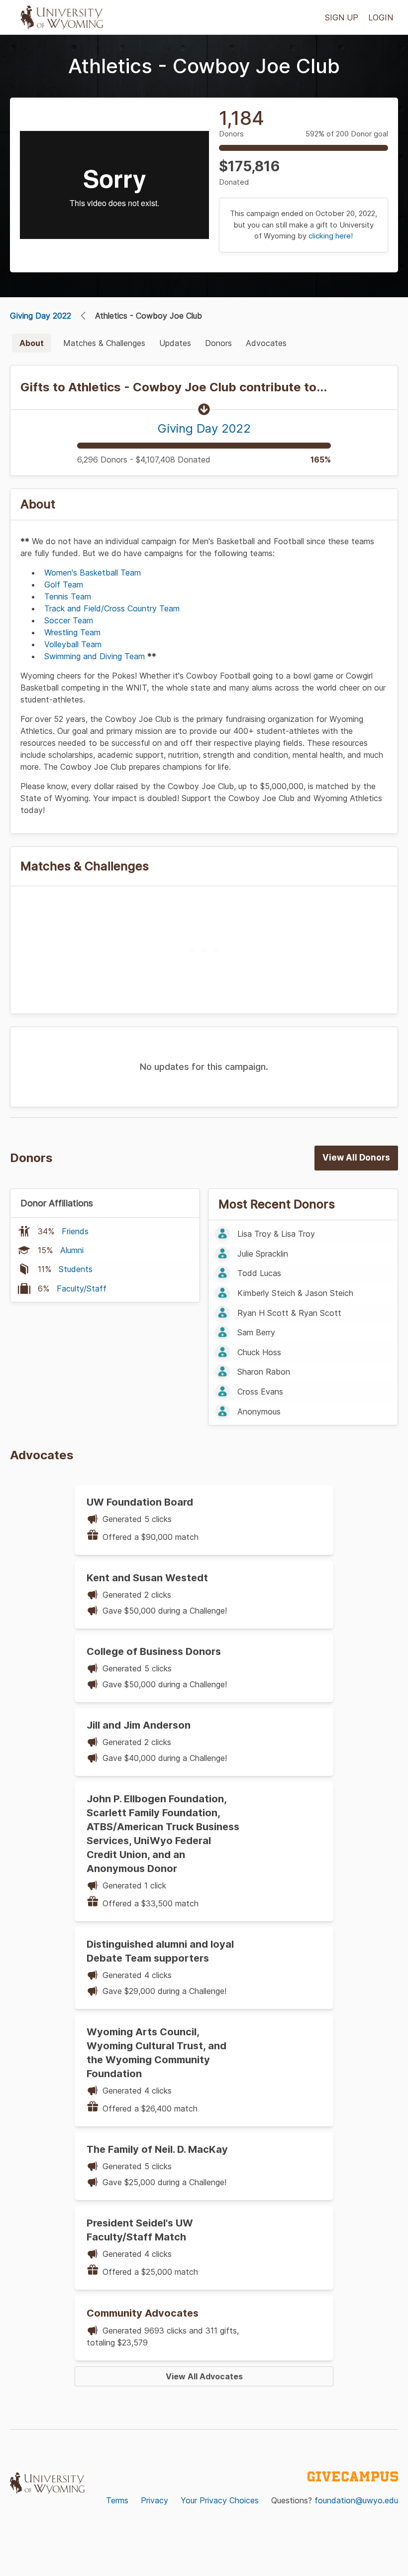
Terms (117, 2500)
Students (76, 1269)
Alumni (72, 1250)
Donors (218, 343)
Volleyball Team (73, 644)
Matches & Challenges (104, 343)
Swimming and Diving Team (95, 656)
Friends (75, 1231)
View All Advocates (204, 2376)
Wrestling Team (72, 632)
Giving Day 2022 (41, 316)
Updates (175, 343)
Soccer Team (69, 620)
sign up (342, 17)
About (32, 343)
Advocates (266, 343)
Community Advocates (143, 2313)
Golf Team (64, 585)
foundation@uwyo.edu (356, 2500)
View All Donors (356, 1158)
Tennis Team (68, 596)
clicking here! (331, 236)
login (381, 17)
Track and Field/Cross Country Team (112, 608)
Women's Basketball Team (93, 573)
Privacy (154, 2500)
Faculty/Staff (82, 1288)
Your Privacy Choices (220, 2500)
